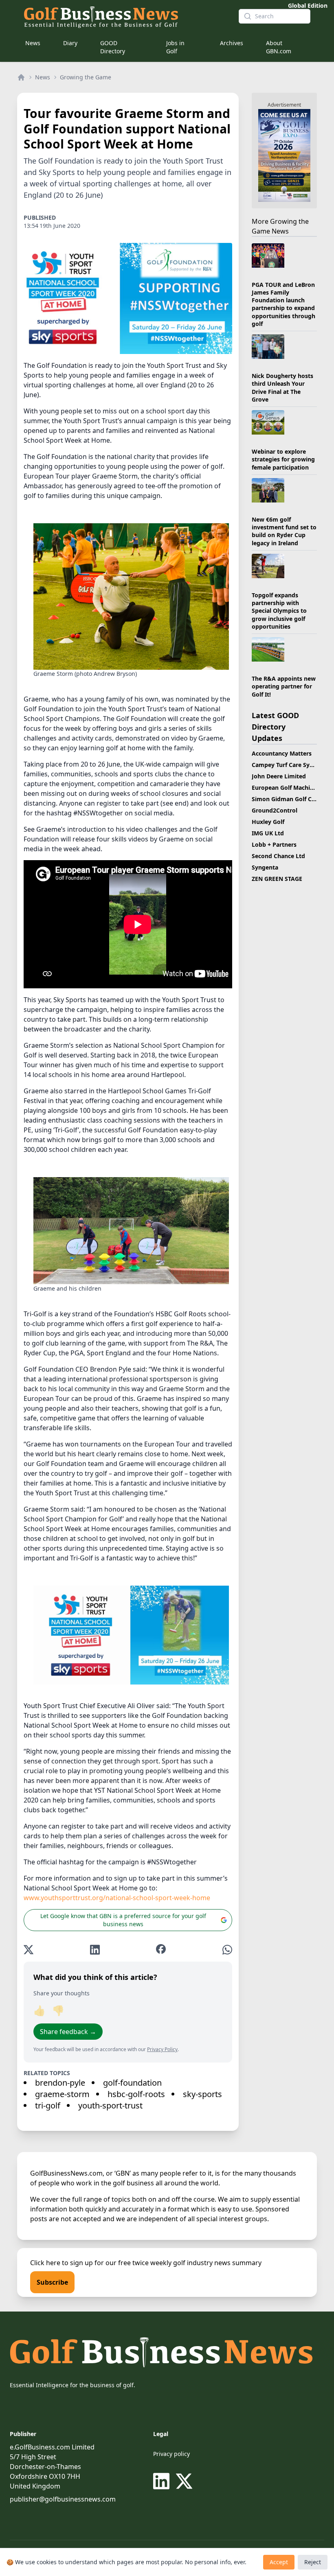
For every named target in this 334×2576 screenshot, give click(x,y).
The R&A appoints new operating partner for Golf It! (284, 686)
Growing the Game (86, 77)
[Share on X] (29, 1950)
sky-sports (202, 2094)
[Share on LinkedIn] (95, 1950)
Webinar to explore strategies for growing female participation (283, 459)
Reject (313, 2562)
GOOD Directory (113, 47)
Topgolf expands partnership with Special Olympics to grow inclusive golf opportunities (279, 611)
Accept (279, 2562)
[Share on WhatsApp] (227, 1950)
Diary (70, 43)
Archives (232, 43)
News (33, 43)
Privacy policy (171, 2454)
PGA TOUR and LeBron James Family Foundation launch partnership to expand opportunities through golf (283, 304)
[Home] (21, 77)
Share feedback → (68, 2032)
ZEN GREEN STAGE (277, 879)
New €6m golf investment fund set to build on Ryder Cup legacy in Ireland (284, 531)
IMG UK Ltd (268, 833)
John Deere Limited (279, 776)
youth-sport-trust (110, 2105)
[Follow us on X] (184, 2481)
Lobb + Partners (274, 844)
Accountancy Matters (282, 753)
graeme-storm (62, 2094)
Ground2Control (275, 810)
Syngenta (265, 867)
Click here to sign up (62, 2263)
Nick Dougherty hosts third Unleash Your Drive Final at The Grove (282, 388)
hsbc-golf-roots (136, 2094)
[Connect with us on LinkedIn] (163, 2481)
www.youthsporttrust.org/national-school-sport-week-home (117, 1898)
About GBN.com (279, 47)
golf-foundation (132, 2083)
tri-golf (48, 2105)
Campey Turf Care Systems (289, 765)
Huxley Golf (268, 822)
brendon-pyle (60, 2083)
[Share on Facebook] (161, 1950)
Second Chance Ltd (278, 856)
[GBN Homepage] (125, 16)
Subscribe (52, 2282)
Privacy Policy (162, 2049)
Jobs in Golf (175, 47)
